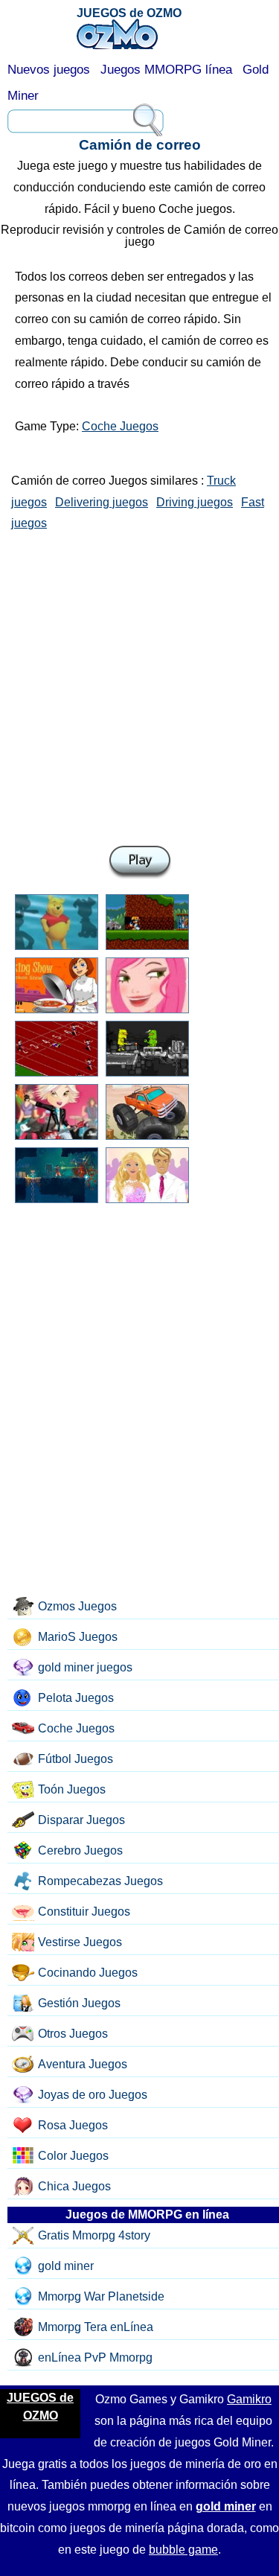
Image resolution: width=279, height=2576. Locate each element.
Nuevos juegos (49, 70)
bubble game (183, 2550)
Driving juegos (195, 502)
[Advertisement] (139, 685)
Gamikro (249, 2399)
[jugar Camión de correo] (140, 863)
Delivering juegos (102, 502)
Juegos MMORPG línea (166, 70)
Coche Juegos (120, 426)
